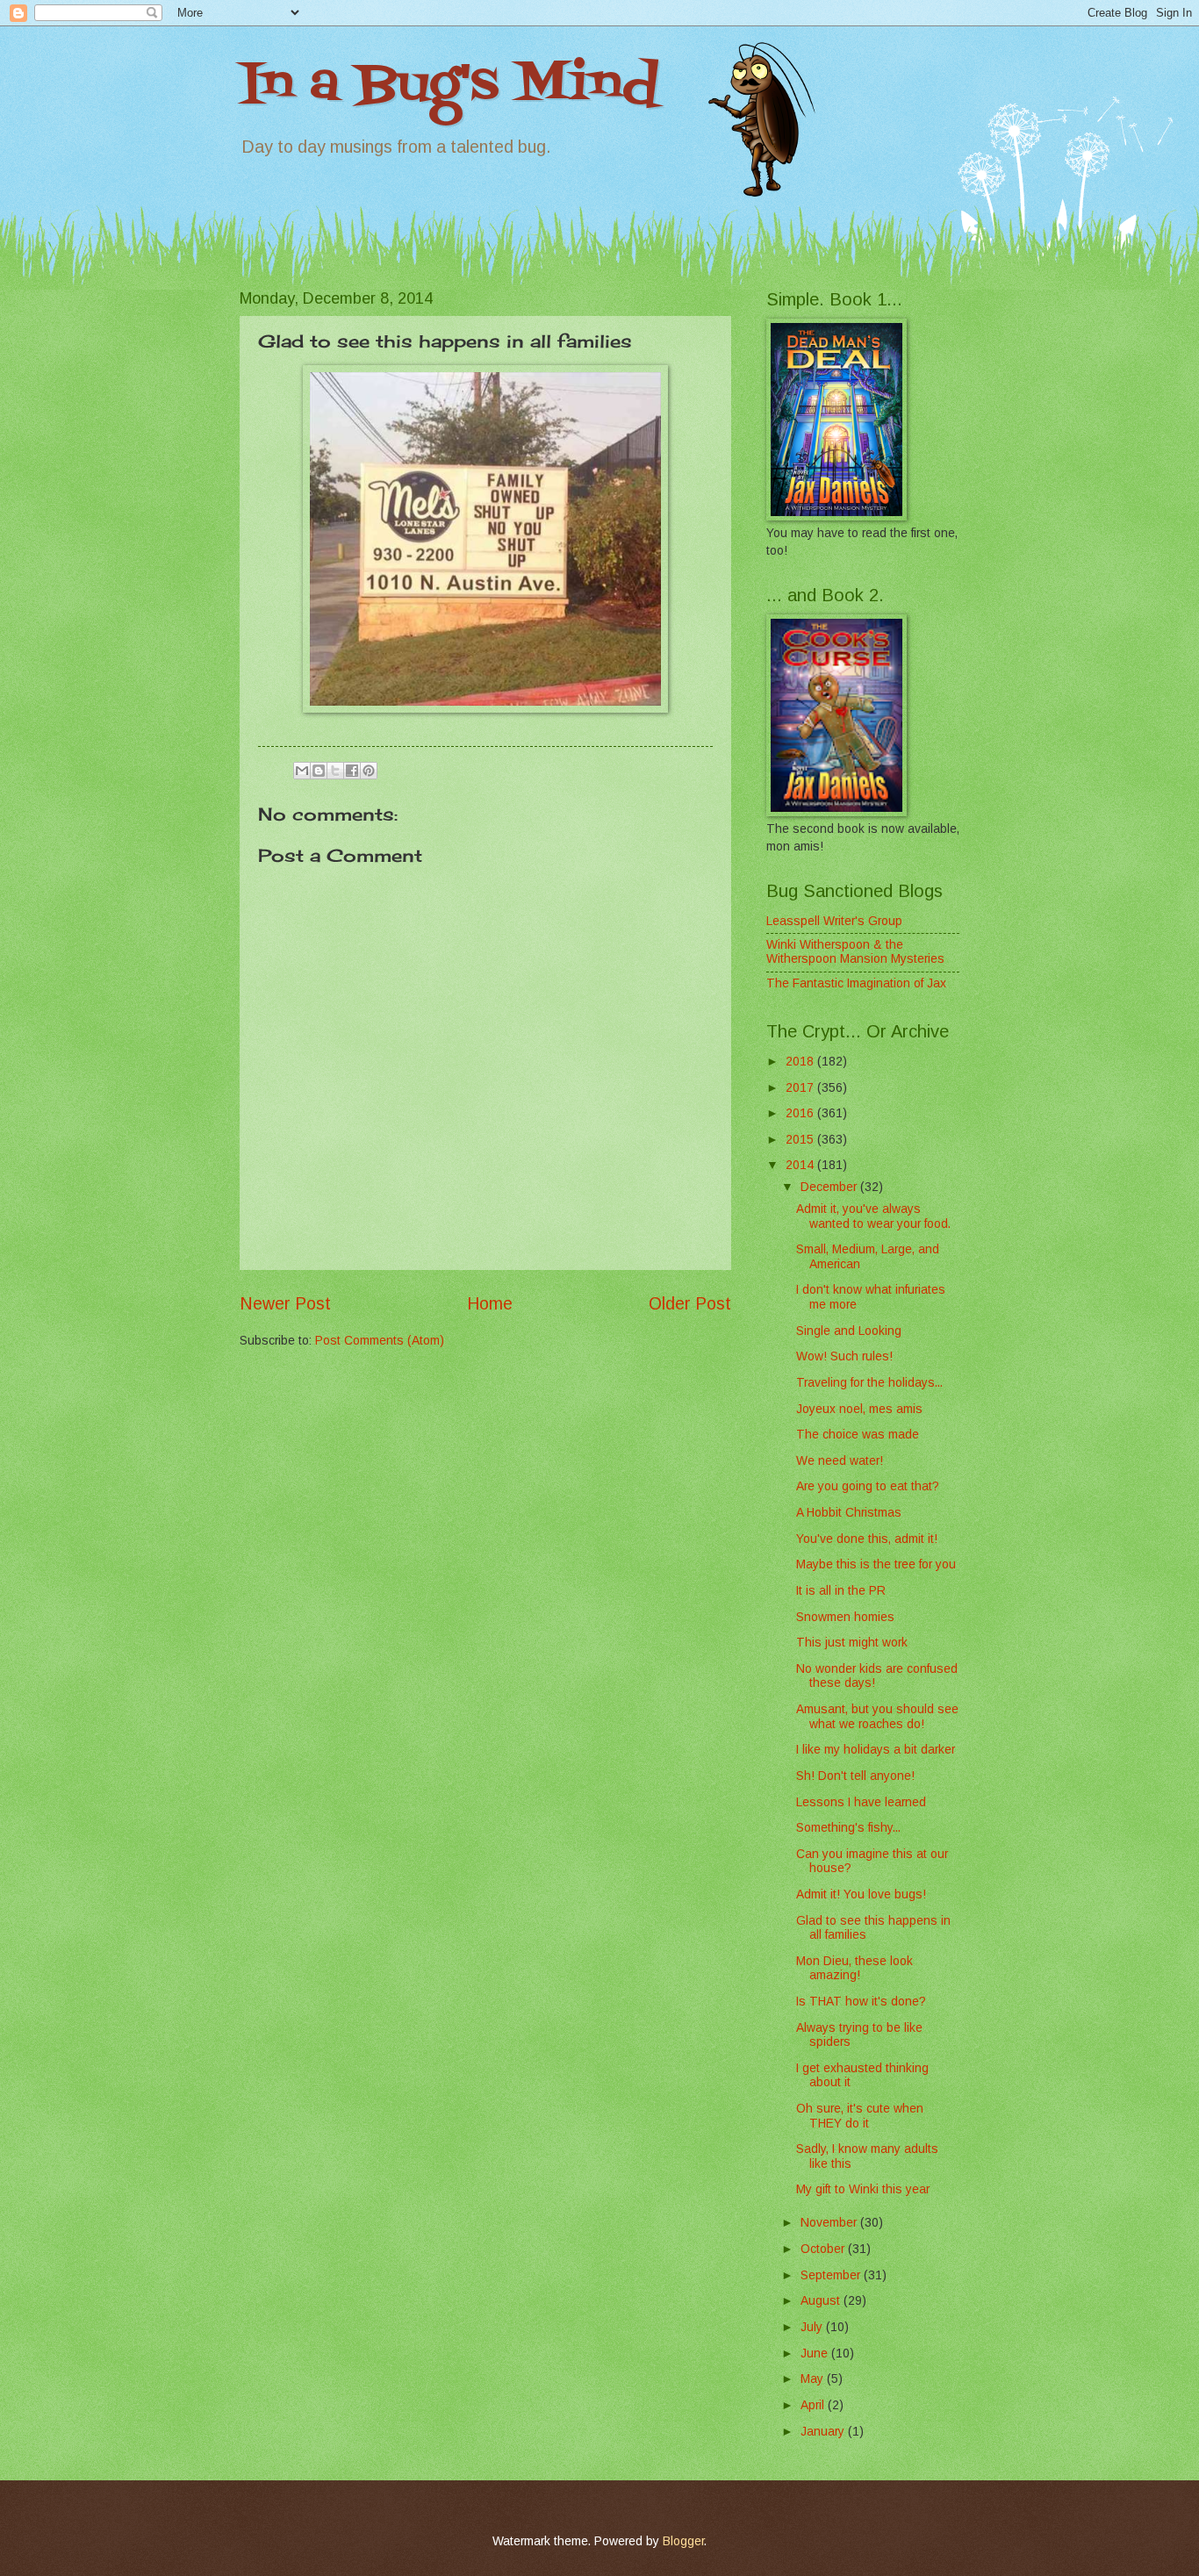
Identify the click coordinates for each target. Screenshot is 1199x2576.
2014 (801, 1165)
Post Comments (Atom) (380, 1341)
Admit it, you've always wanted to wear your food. (873, 1216)
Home (490, 1304)
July (813, 2327)
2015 (801, 1140)
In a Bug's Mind (449, 86)
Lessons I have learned (861, 1802)
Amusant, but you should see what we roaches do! (877, 1717)
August (822, 2301)
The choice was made (858, 1435)
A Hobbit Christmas (849, 1513)
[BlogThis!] (319, 771)
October (824, 2249)
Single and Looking (849, 1331)
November (830, 2223)
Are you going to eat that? (868, 1486)
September (832, 2275)
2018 (801, 1062)
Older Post (690, 1304)
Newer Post (285, 1304)
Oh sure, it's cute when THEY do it (860, 2116)
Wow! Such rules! (844, 1356)
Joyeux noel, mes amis (859, 1409)
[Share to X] (335, 771)
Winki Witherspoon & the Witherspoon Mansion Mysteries (855, 952)
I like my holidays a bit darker (876, 1750)
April (814, 2405)
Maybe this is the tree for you (876, 1564)
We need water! (840, 1461)
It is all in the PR (841, 1591)
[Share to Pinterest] (369, 771)
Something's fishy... (848, 1828)
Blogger (683, 2541)
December (830, 1187)
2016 (801, 1113)
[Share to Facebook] (352, 771)
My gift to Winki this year (863, 2189)
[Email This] (302, 771)
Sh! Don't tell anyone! (855, 1776)
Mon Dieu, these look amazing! (854, 1969)
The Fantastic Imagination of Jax (856, 983)
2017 (801, 1088)
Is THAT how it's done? (861, 2002)
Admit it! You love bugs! (861, 1894)
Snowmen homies (845, 1617)
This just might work (852, 1643)
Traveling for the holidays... (869, 1383)
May (814, 2379)
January (824, 2432)
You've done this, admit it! (867, 1539)
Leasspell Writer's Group (834, 921)
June (816, 2354)
